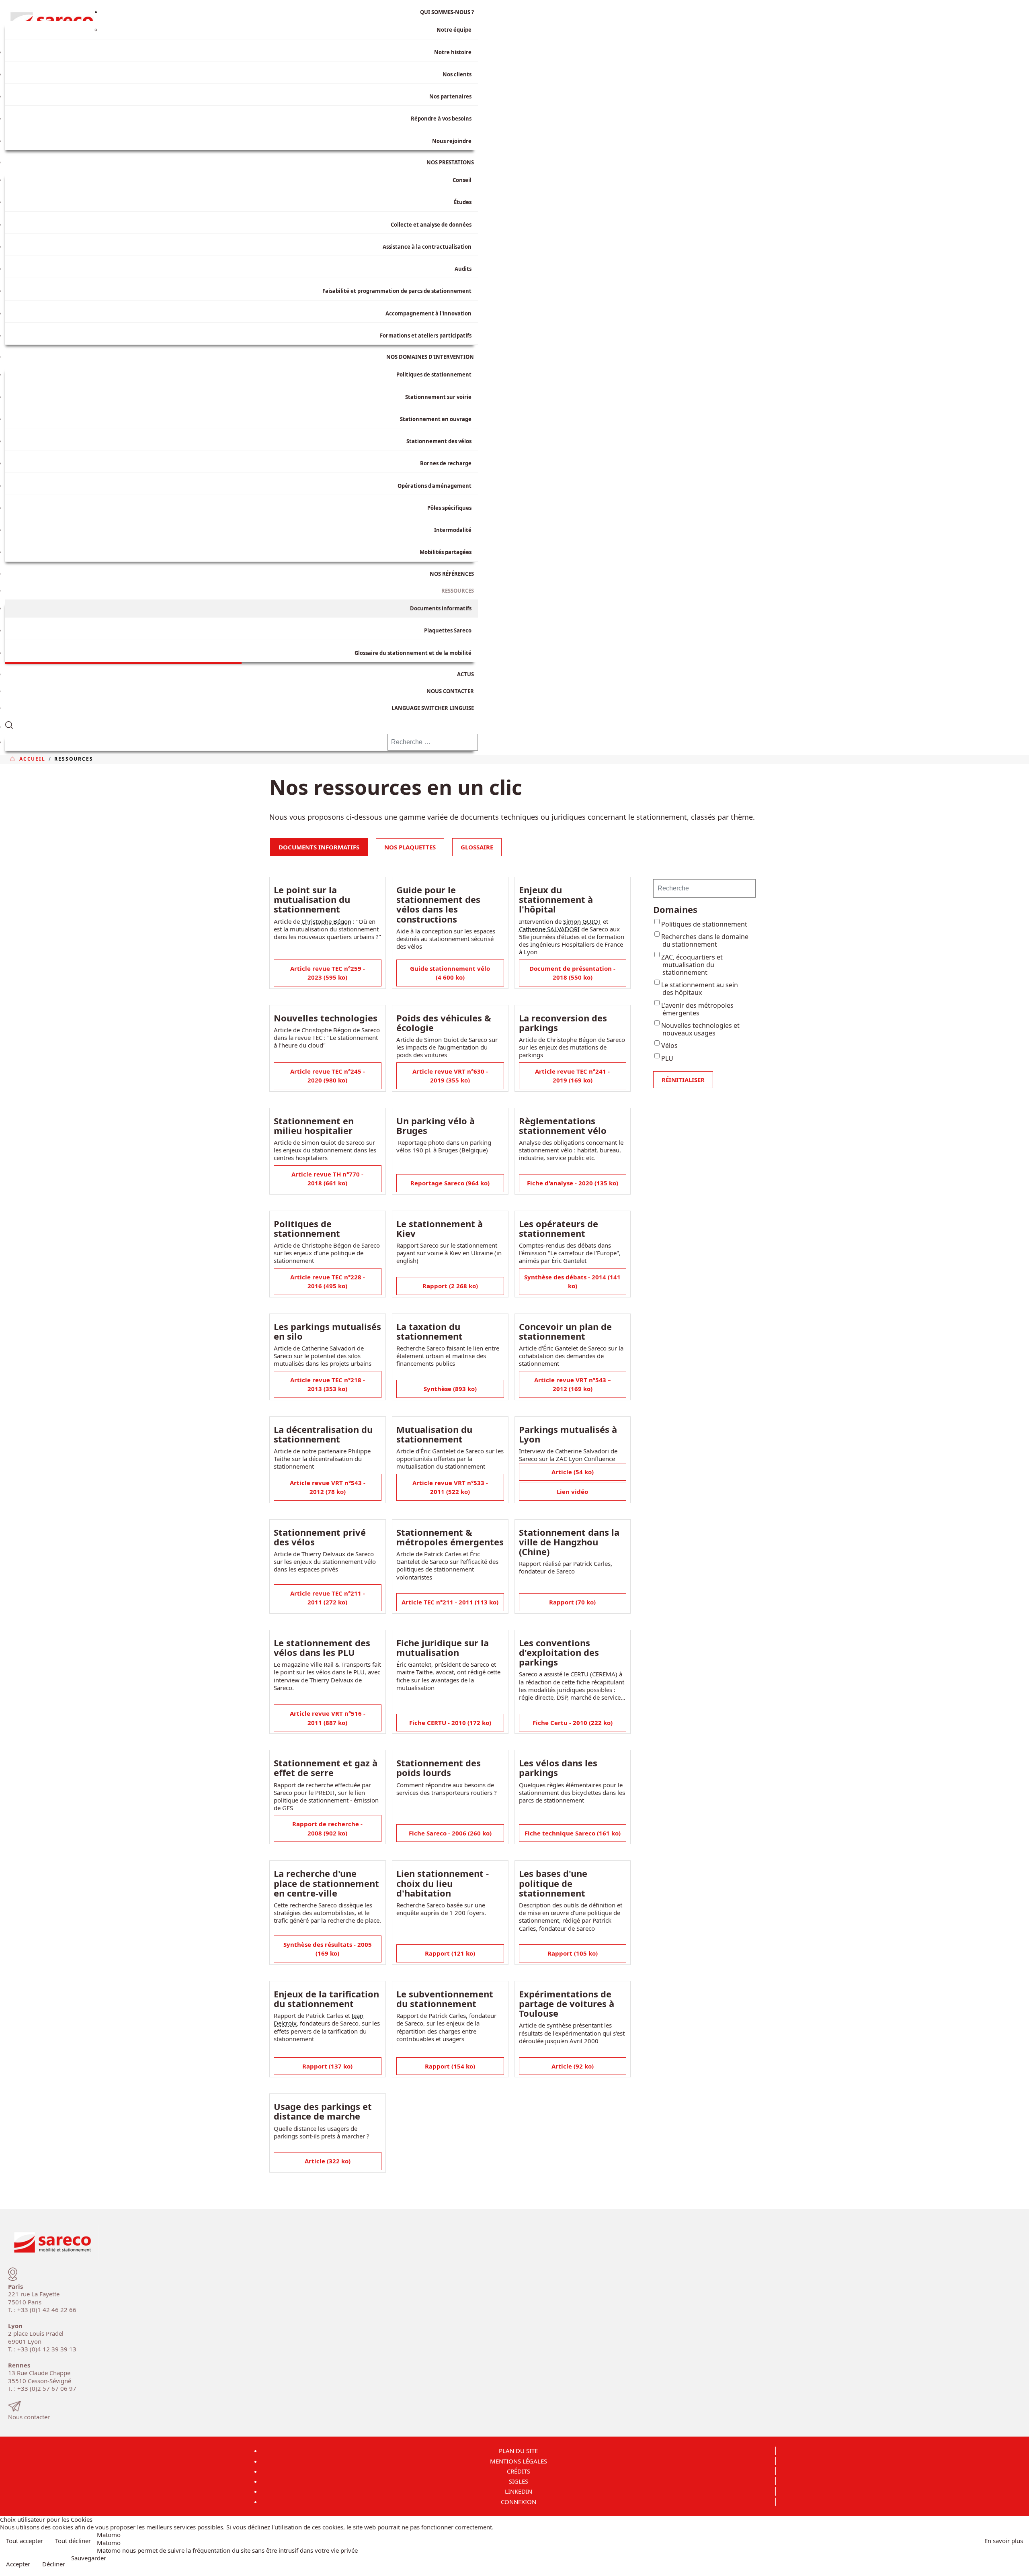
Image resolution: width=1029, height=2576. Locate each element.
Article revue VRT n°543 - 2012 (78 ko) (328, 1487)
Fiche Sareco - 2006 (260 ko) (450, 1833)
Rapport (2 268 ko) (450, 1286)
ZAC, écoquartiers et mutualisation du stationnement (692, 965)
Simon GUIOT (582, 921)
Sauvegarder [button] (89, 2558)
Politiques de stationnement (704, 924)
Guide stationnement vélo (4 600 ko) (450, 973)
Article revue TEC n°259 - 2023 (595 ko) (328, 973)
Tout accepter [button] (25, 2541)
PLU (667, 1058)
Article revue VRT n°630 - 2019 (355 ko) (450, 1076)
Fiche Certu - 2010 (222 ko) (573, 1723)
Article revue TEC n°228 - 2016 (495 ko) (328, 1282)
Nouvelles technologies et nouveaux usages (700, 1029)
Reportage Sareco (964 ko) (450, 1183)
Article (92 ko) (573, 2066)
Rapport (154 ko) (450, 2066)
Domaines (675, 909)
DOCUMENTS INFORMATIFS (319, 847)
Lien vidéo (572, 1492)
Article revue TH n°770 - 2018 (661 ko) (327, 1179)
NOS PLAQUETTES (410, 847)
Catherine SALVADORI (549, 929)
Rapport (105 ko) (573, 1953)
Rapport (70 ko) (572, 1602)
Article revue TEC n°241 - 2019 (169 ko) (572, 1076)
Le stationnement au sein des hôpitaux (700, 989)
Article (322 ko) (328, 2161)
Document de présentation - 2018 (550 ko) (572, 973)
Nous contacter (29, 2417)
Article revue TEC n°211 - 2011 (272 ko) (328, 1598)
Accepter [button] (18, 2564)
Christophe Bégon (326, 921)
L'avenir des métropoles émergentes (697, 1009)
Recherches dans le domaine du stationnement (705, 940)
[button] (242, 723)
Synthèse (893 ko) (450, 1389)
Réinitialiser (683, 1080)
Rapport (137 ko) (327, 2066)
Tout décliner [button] (73, 2541)
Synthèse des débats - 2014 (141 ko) (572, 1282)
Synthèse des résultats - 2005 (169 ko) (328, 1949)
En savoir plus (1004, 2541)
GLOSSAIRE (477, 847)
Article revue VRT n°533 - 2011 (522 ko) (450, 1487)
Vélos (669, 1046)
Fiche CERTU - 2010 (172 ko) (450, 1723)
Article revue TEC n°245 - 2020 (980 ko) (328, 1076)
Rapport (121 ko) (450, 1953)
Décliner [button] (54, 2564)
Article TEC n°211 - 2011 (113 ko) (450, 1602)
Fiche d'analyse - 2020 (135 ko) (573, 1183)
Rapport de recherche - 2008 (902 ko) (327, 1828)
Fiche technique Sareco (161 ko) (573, 1833)
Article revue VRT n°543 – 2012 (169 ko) (573, 1384)
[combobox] (433, 742)
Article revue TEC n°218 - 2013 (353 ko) (328, 1384)
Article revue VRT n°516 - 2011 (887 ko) (328, 1718)
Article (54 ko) (573, 1472)
